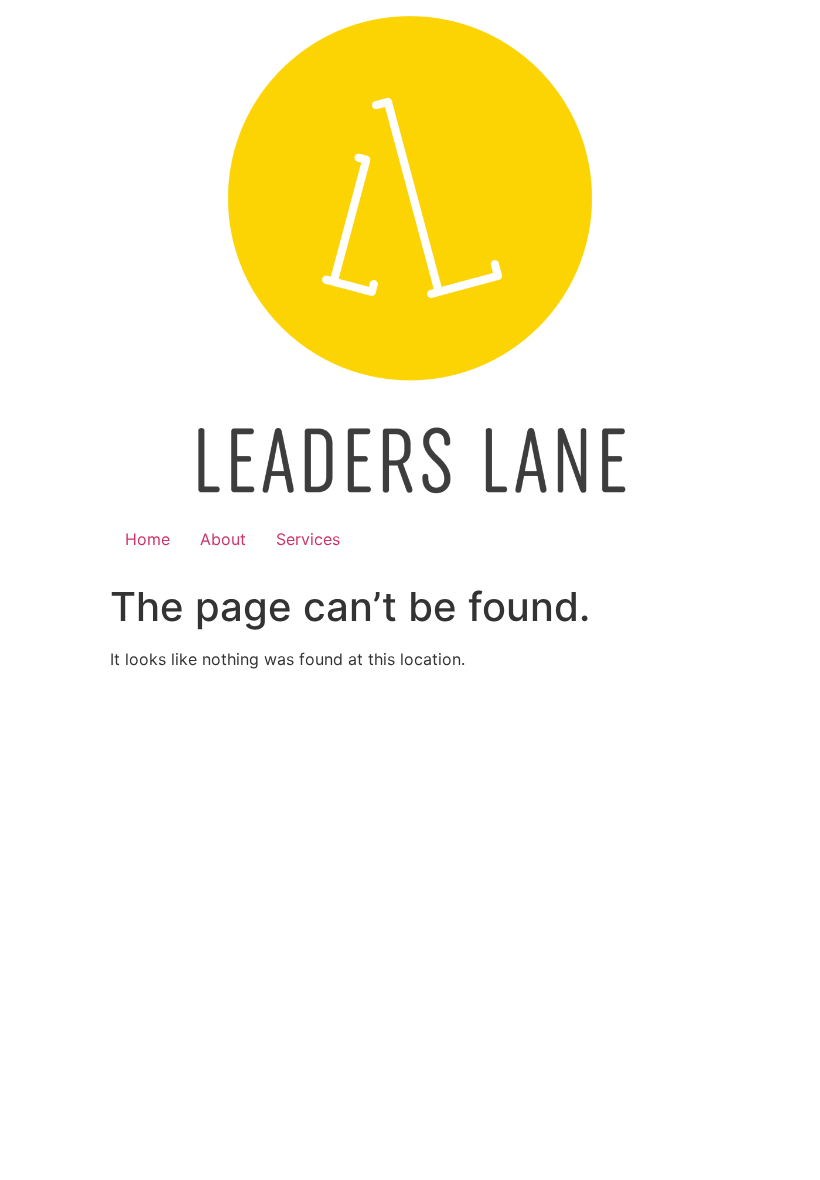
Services (308, 539)
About (223, 539)
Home (147, 539)
